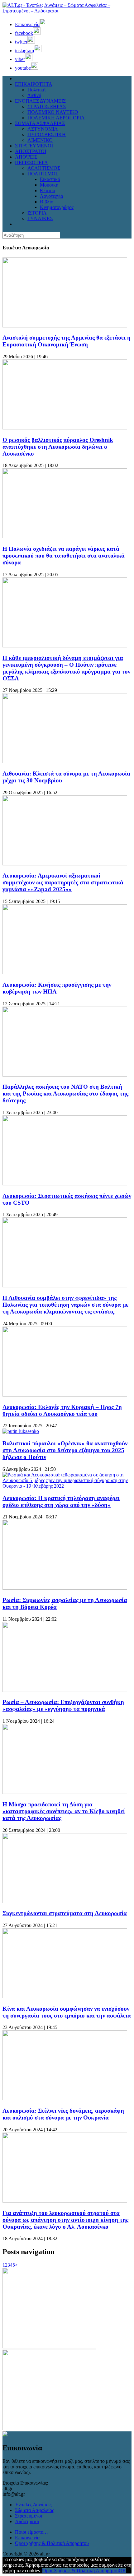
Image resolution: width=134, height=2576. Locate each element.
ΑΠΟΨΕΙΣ (26, 157)
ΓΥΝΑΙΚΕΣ (40, 218)
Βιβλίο (47, 202)
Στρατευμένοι (29, 2516)
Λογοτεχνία (51, 196)
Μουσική (49, 185)
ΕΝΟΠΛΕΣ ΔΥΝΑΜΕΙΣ (40, 101)
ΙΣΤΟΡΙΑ (37, 213)
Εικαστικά (50, 179)
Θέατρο (48, 190)
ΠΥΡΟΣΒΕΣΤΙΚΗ (47, 134)
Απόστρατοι (27, 2521)
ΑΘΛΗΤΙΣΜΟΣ (44, 168)
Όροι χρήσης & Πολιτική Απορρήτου (52, 2543)
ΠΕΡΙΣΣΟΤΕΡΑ (31, 162)
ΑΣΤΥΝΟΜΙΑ (43, 129)
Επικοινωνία (27, 2538)
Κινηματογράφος (57, 207)
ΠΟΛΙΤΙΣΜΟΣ (43, 174)
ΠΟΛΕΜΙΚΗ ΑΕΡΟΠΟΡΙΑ (56, 118)
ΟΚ (122, 2571)
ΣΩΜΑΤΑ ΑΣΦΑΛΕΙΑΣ (40, 123)
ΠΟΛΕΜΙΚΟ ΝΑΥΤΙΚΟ (53, 112)
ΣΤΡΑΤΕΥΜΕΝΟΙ (34, 146)
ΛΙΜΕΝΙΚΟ (40, 140)
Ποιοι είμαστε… (31, 2532)
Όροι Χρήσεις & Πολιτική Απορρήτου (81, 2571)
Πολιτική (36, 90)
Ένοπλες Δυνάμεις (33, 2505)
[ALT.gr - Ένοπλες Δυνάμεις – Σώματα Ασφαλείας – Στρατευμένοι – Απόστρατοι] (67, 11)
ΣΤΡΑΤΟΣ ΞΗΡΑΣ (47, 107)
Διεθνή (34, 95)
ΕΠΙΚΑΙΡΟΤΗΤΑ (34, 84)
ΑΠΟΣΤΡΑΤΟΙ (31, 151)
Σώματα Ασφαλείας (34, 2510)
